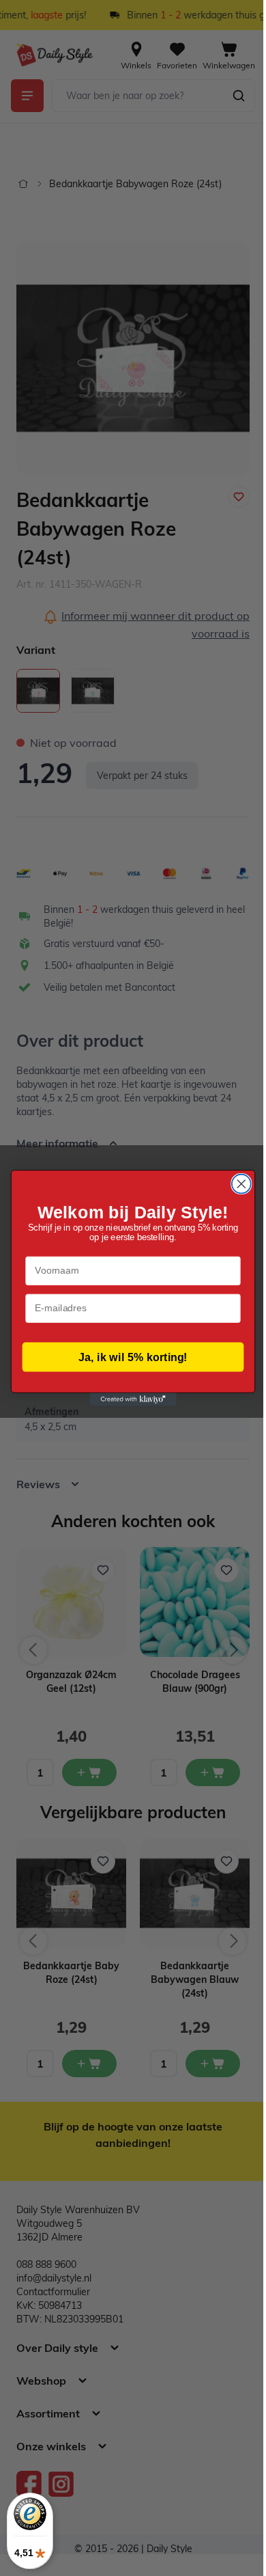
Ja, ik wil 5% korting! (128, 1357)
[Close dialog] (236, 1184)
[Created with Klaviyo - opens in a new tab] (128, 1400)
